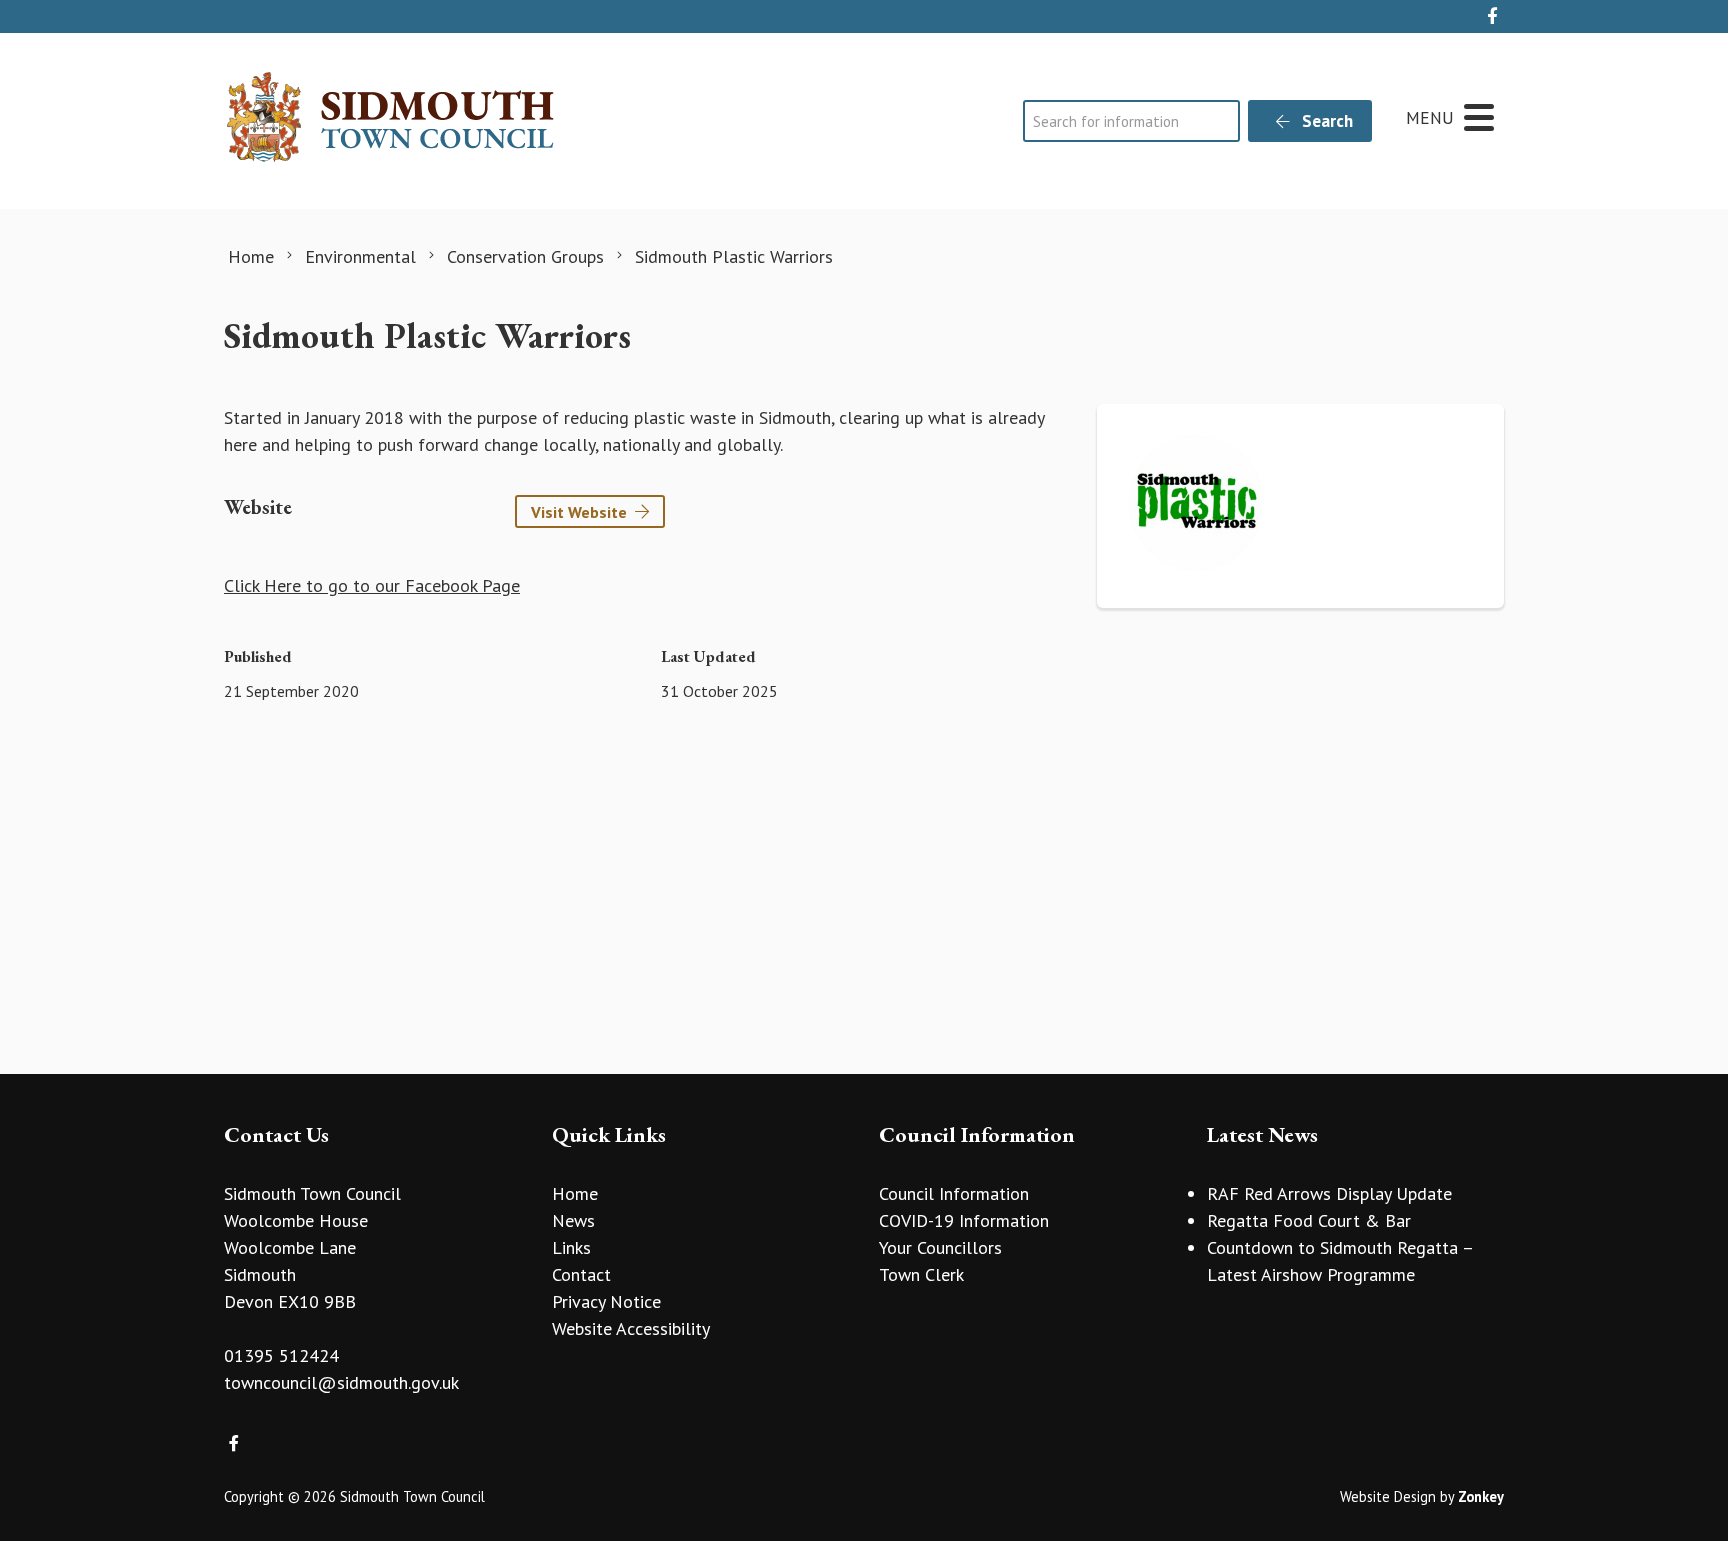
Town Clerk (921, 1274)
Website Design (1388, 1496)
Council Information (954, 1193)
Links (571, 1247)
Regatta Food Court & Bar (1309, 1220)
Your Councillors (940, 1247)
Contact (581, 1274)
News (573, 1220)
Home (575, 1193)
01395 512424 (281, 1355)
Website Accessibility (631, 1328)
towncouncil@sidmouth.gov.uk (341, 1382)
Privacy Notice (606, 1301)
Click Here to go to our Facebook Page (372, 585)
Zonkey (1481, 1496)
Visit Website (579, 512)
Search (1325, 121)
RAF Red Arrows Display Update (1329, 1193)
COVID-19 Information (964, 1220)
